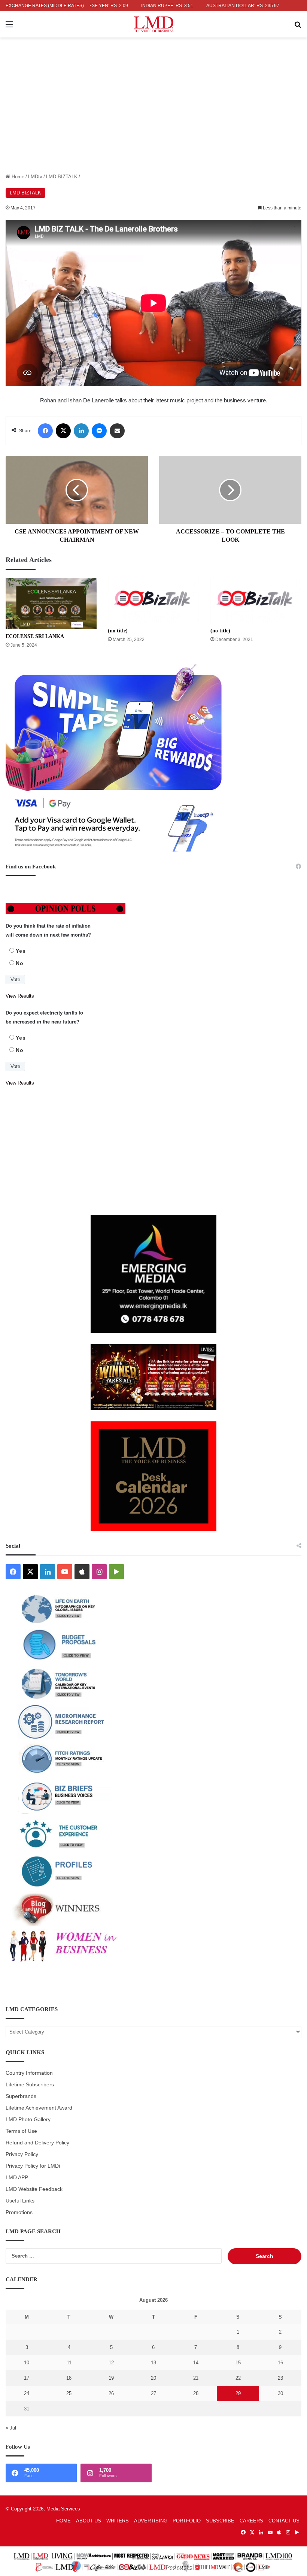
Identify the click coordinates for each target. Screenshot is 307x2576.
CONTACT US (284, 2521)
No (20, 963)
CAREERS (251, 2521)
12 (111, 2363)
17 (27, 2378)
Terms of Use (21, 2131)
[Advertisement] (153, 117)
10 (27, 2363)
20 (153, 2378)
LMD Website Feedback (34, 2189)
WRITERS (118, 2521)
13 (153, 2363)
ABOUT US (89, 2521)
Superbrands (21, 2096)
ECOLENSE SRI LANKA (35, 636)
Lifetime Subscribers (30, 2085)
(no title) (118, 631)
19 (111, 2378)
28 (196, 2393)
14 (196, 2363)
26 (111, 2393)
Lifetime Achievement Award (39, 2108)
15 (238, 2363)
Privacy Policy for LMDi (33, 2166)
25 (69, 2393)
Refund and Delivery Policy (37, 2143)
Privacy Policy (22, 2154)
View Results (20, 996)
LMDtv (35, 177)
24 (27, 2393)
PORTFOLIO (187, 2521)
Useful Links (20, 2201)
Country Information (29, 2073)
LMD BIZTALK (62, 177)
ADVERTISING (151, 2521)
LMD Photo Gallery (28, 2120)
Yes (21, 951)
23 (280, 2378)
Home (17, 177)
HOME (63, 2521)
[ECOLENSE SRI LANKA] (51, 603)
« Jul (11, 2428)
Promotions (19, 2212)
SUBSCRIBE (220, 2521)
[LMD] (154, 24)
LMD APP (17, 2178)
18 (69, 2378)
